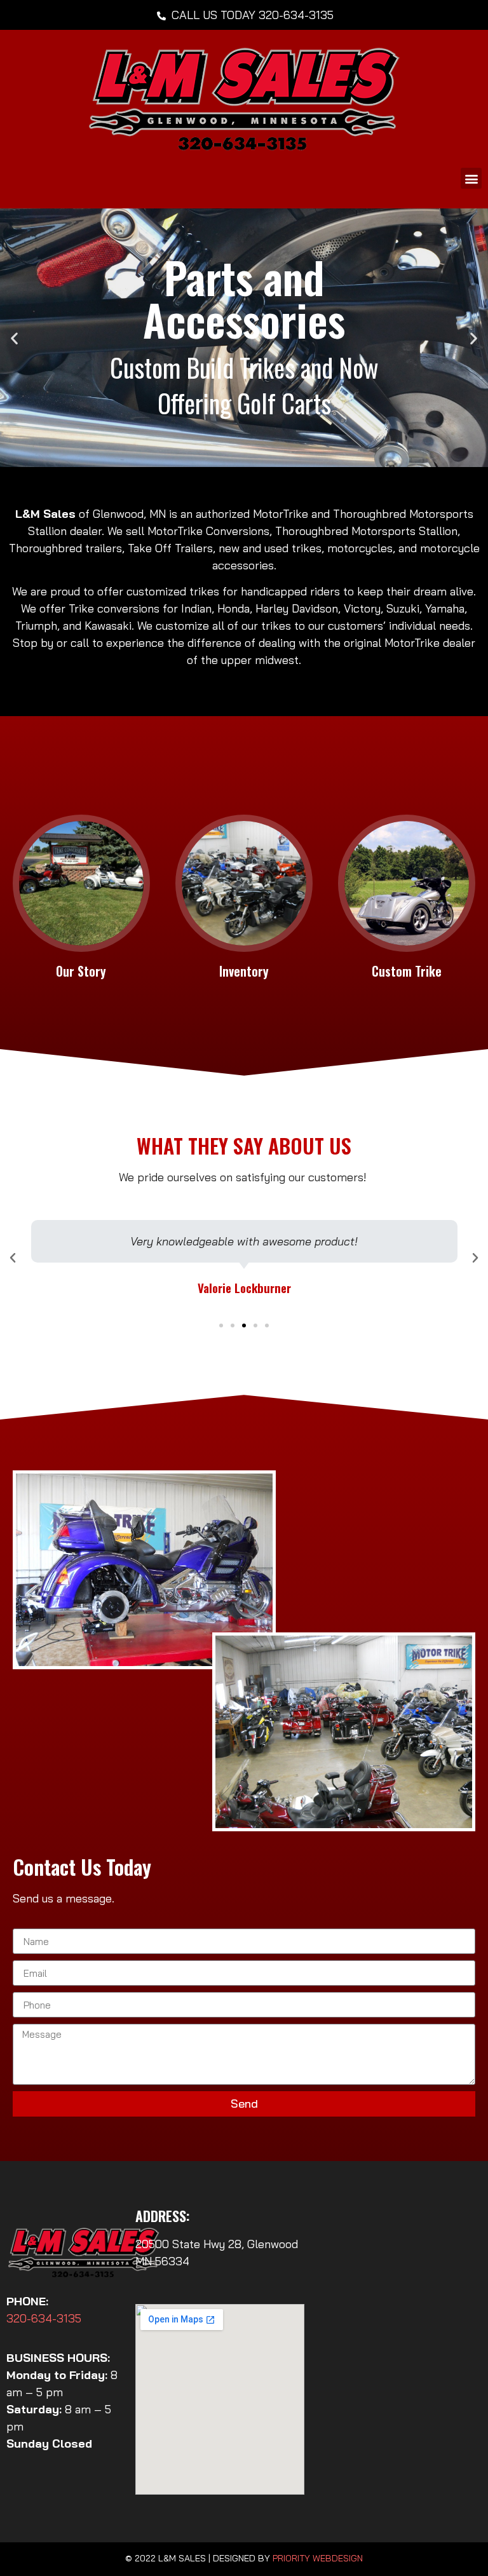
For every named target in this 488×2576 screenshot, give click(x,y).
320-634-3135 (44, 2318)
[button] (471, 178)
